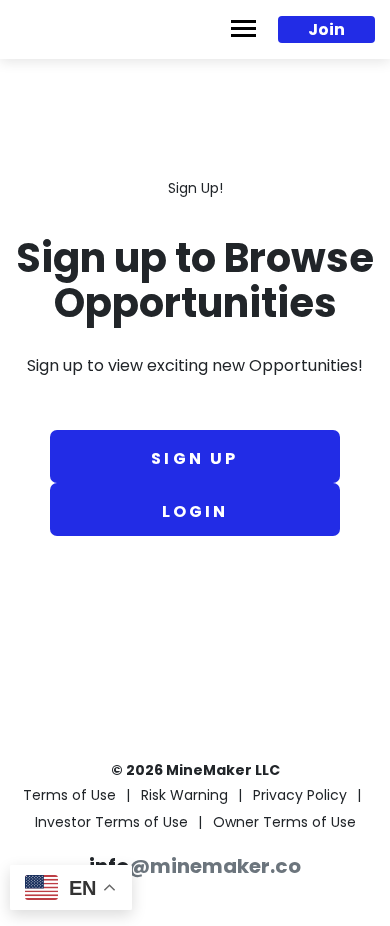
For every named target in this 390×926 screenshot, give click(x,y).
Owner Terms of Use (284, 823)
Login (195, 513)
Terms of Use (69, 796)
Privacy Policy (300, 796)
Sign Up (194, 460)
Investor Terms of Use (111, 823)
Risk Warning (184, 796)
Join (326, 31)
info (195, 868)
